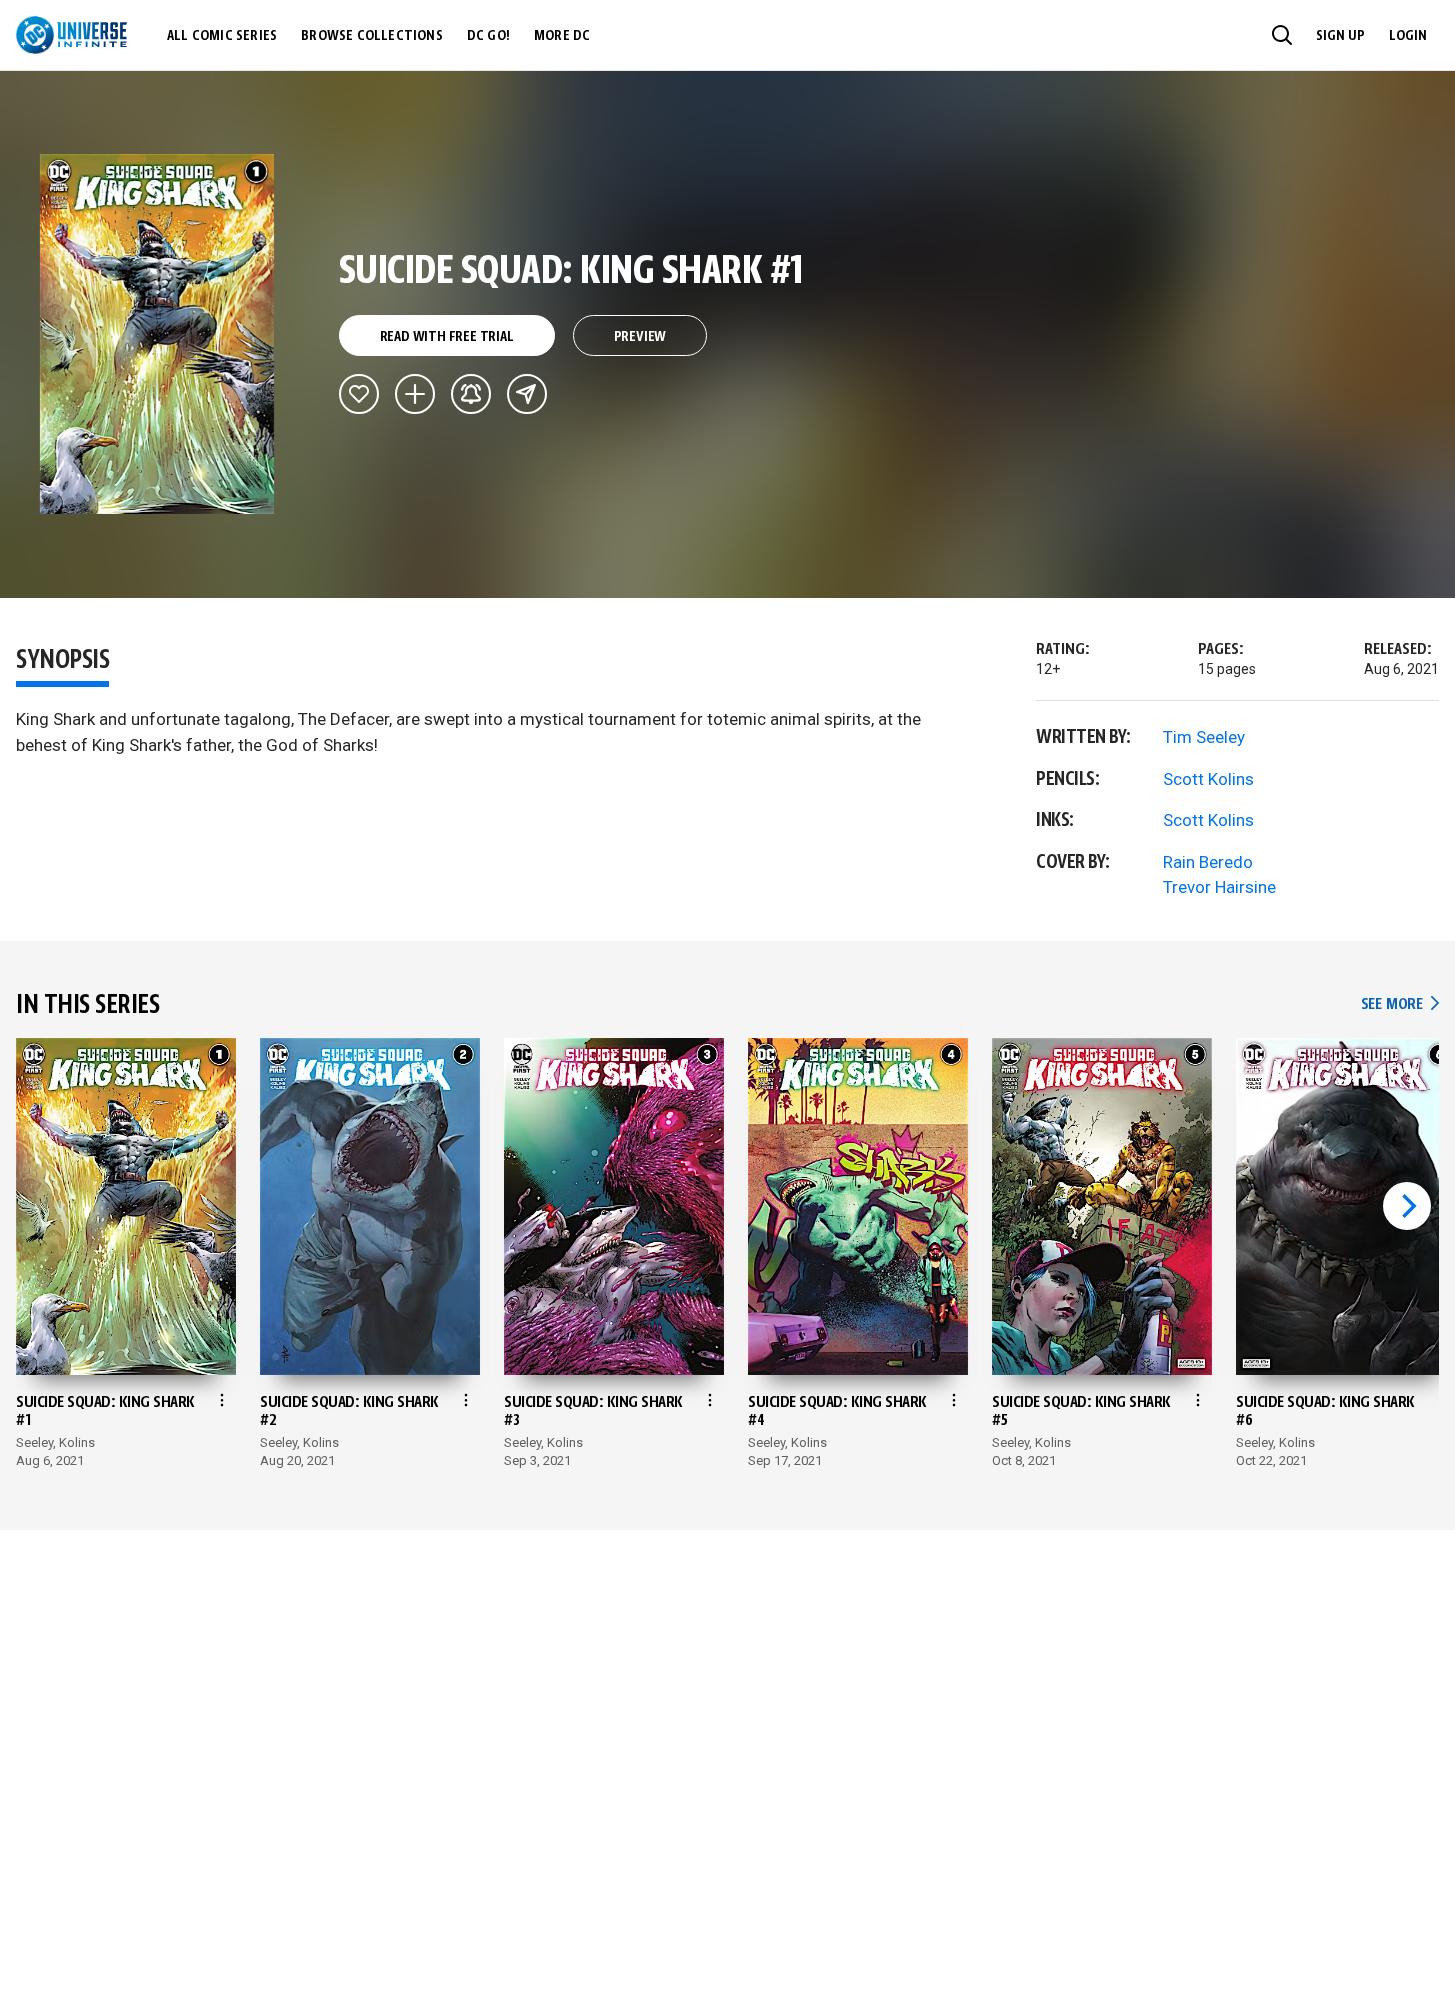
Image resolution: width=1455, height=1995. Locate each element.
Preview (640, 337)
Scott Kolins (1208, 779)
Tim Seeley (1204, 737)
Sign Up (1340, 36)
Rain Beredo (1208, 862)
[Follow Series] (471, 394)
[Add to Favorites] (359, 394)
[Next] (1407, 1206)
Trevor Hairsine (1219, 887)
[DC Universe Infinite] (71, 35)
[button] (1282, 35)
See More (1400, 1004)
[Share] (527, 394)
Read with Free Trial (447, 337)
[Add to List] (415, 394)
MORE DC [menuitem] (562, 36)
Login (1408, 36)
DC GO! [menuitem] (488, 36)
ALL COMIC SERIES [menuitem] (222, 36)
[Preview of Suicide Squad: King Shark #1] (157, 334)
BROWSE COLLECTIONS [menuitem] (372, 36)
